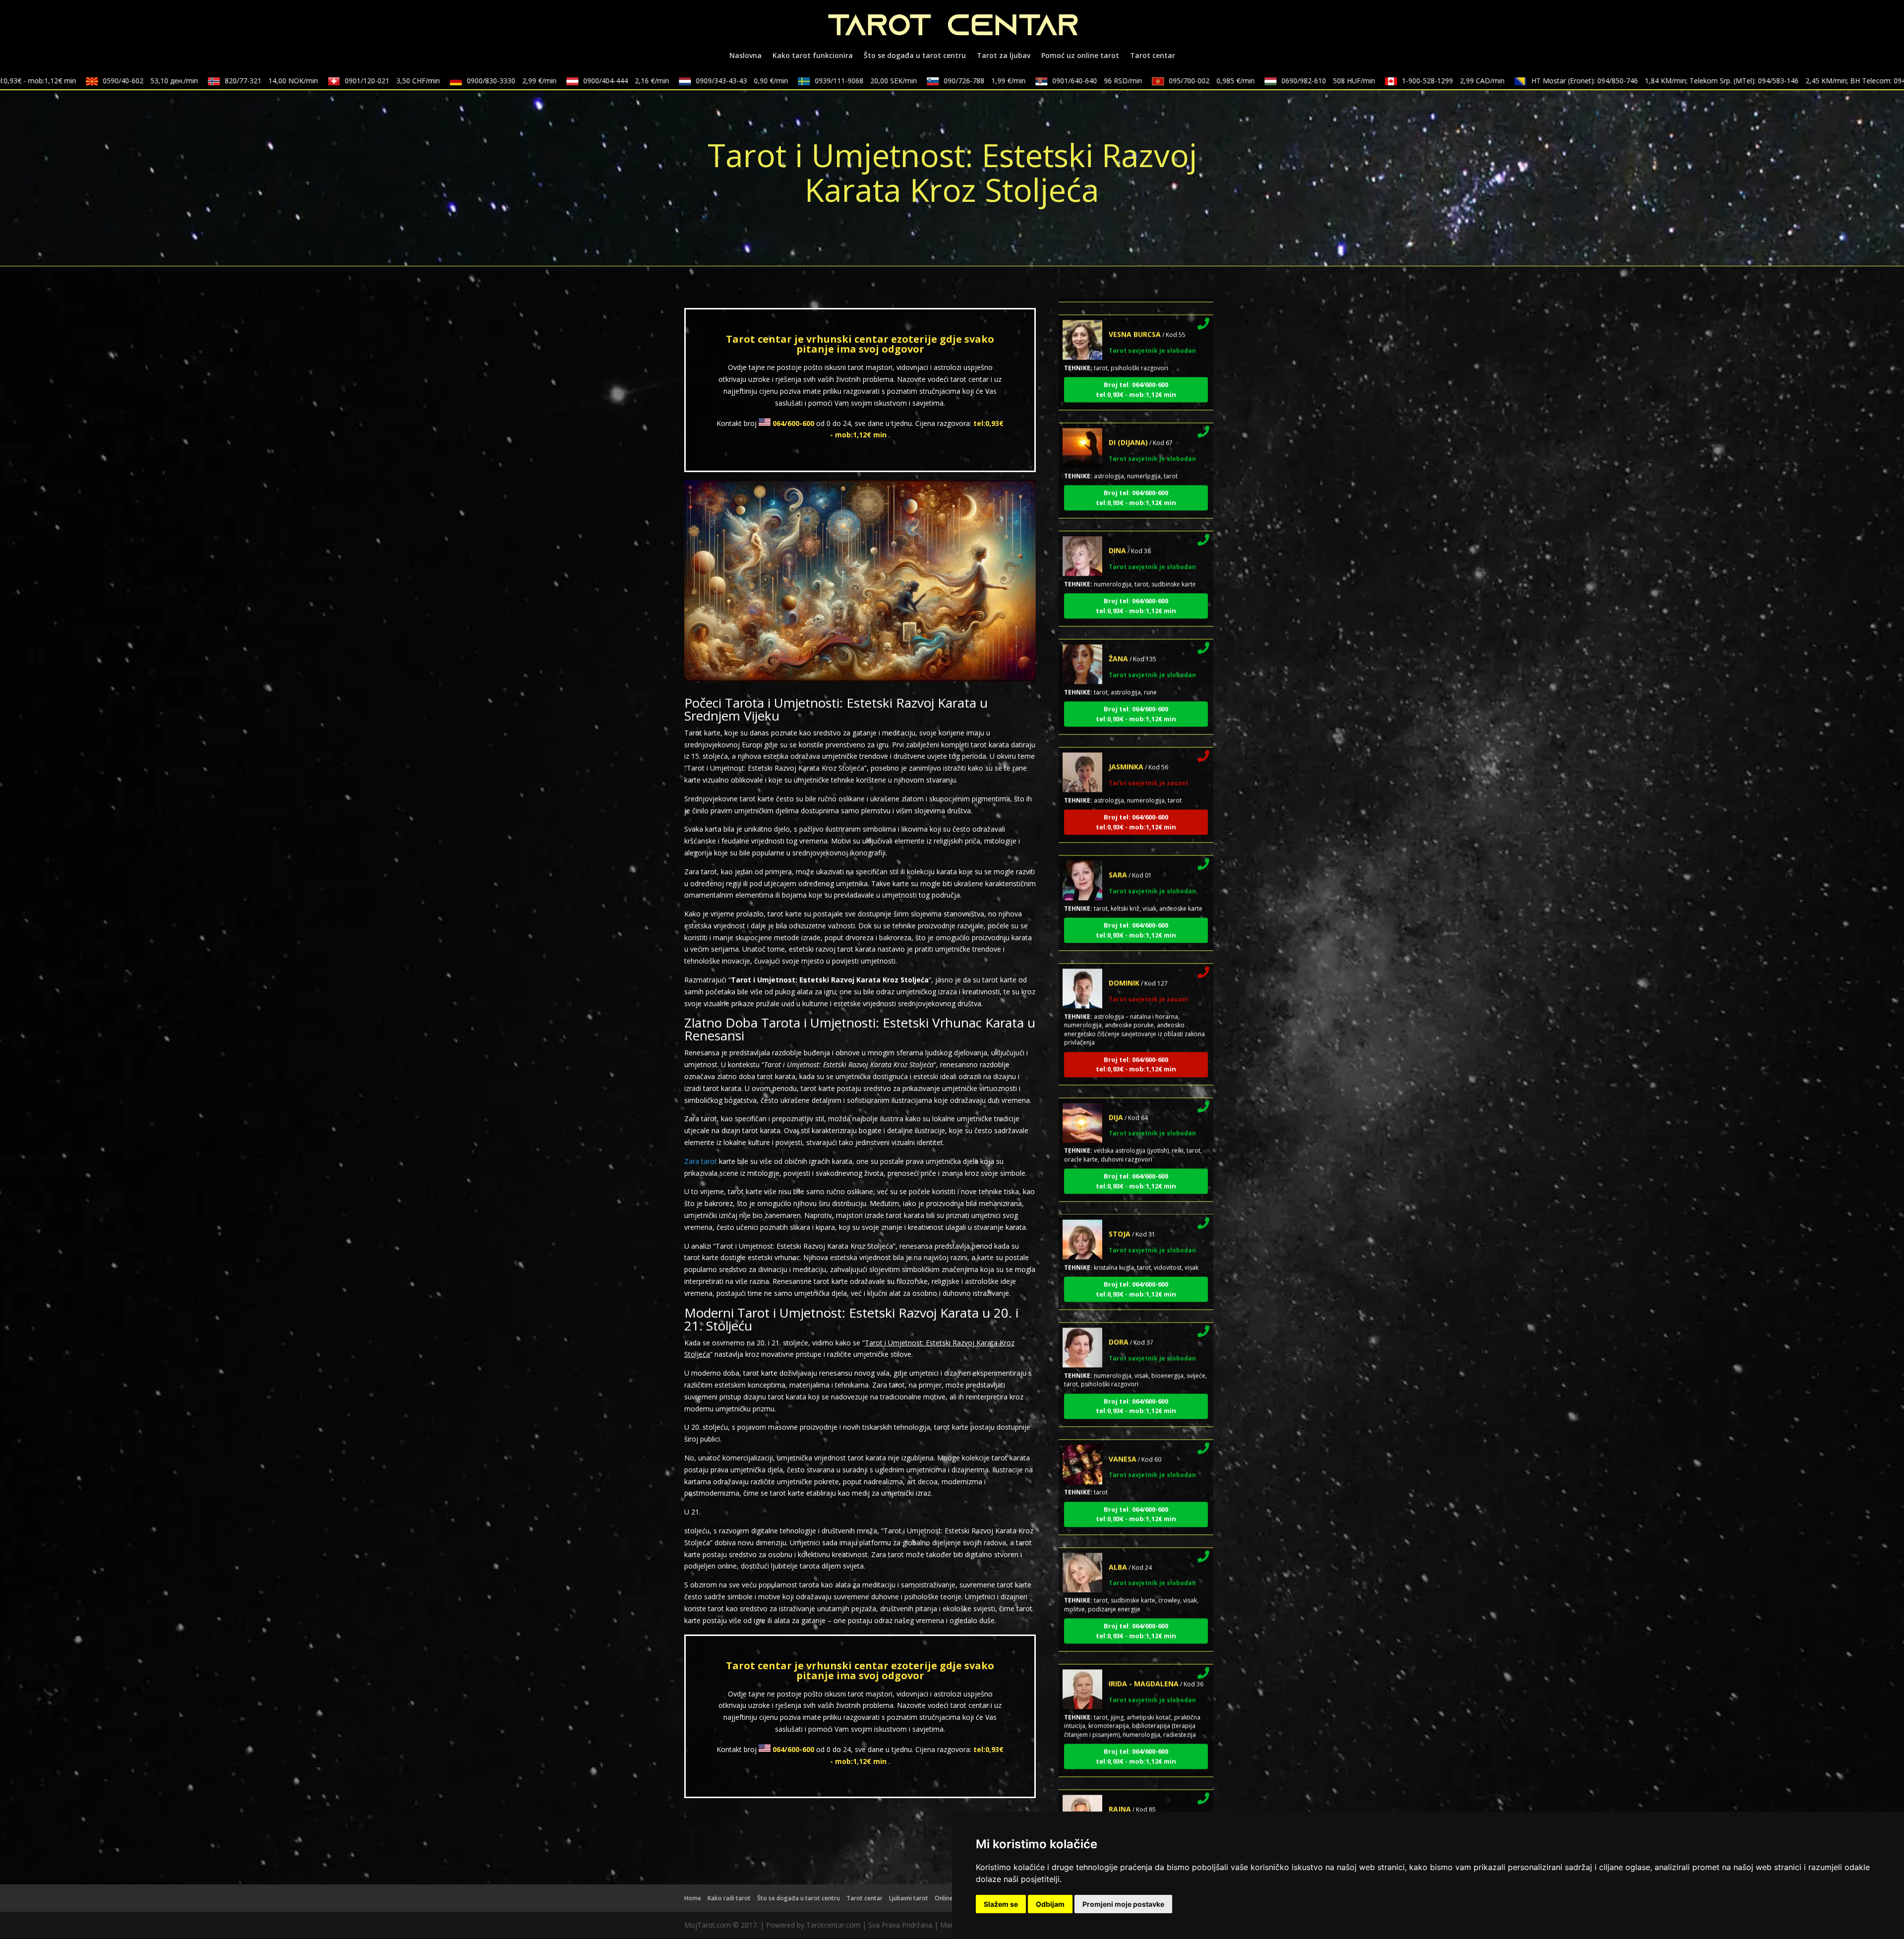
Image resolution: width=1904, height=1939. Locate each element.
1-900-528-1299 (1382, 81)
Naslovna (745, 56)
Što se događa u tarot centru (915, 56)
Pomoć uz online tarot (1080, 56)
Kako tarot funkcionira (813, 56)
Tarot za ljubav (1004, 56)
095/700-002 (1141, 81)
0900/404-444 (555, 81)
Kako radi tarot (729, 1898)
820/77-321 (200, 81)
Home (693, 1898)
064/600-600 (793, 423)
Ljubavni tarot (909, 1898)
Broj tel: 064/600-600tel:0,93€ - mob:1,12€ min (1136, 301)
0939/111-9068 (795, 81)
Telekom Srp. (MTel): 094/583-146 (1697, 81)
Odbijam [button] (1050, 1904)
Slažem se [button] (1001, 1904)
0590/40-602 (79, 81)
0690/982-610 (1257, 81)
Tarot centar (1153, 56)
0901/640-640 (1026, 81)
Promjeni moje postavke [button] (1123, 1904)
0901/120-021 (321, 81)
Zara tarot (701, 1161)
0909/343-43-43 (671, 81)
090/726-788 (914, 81)
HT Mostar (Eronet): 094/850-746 (1538, 81)
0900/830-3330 (441, 81)
